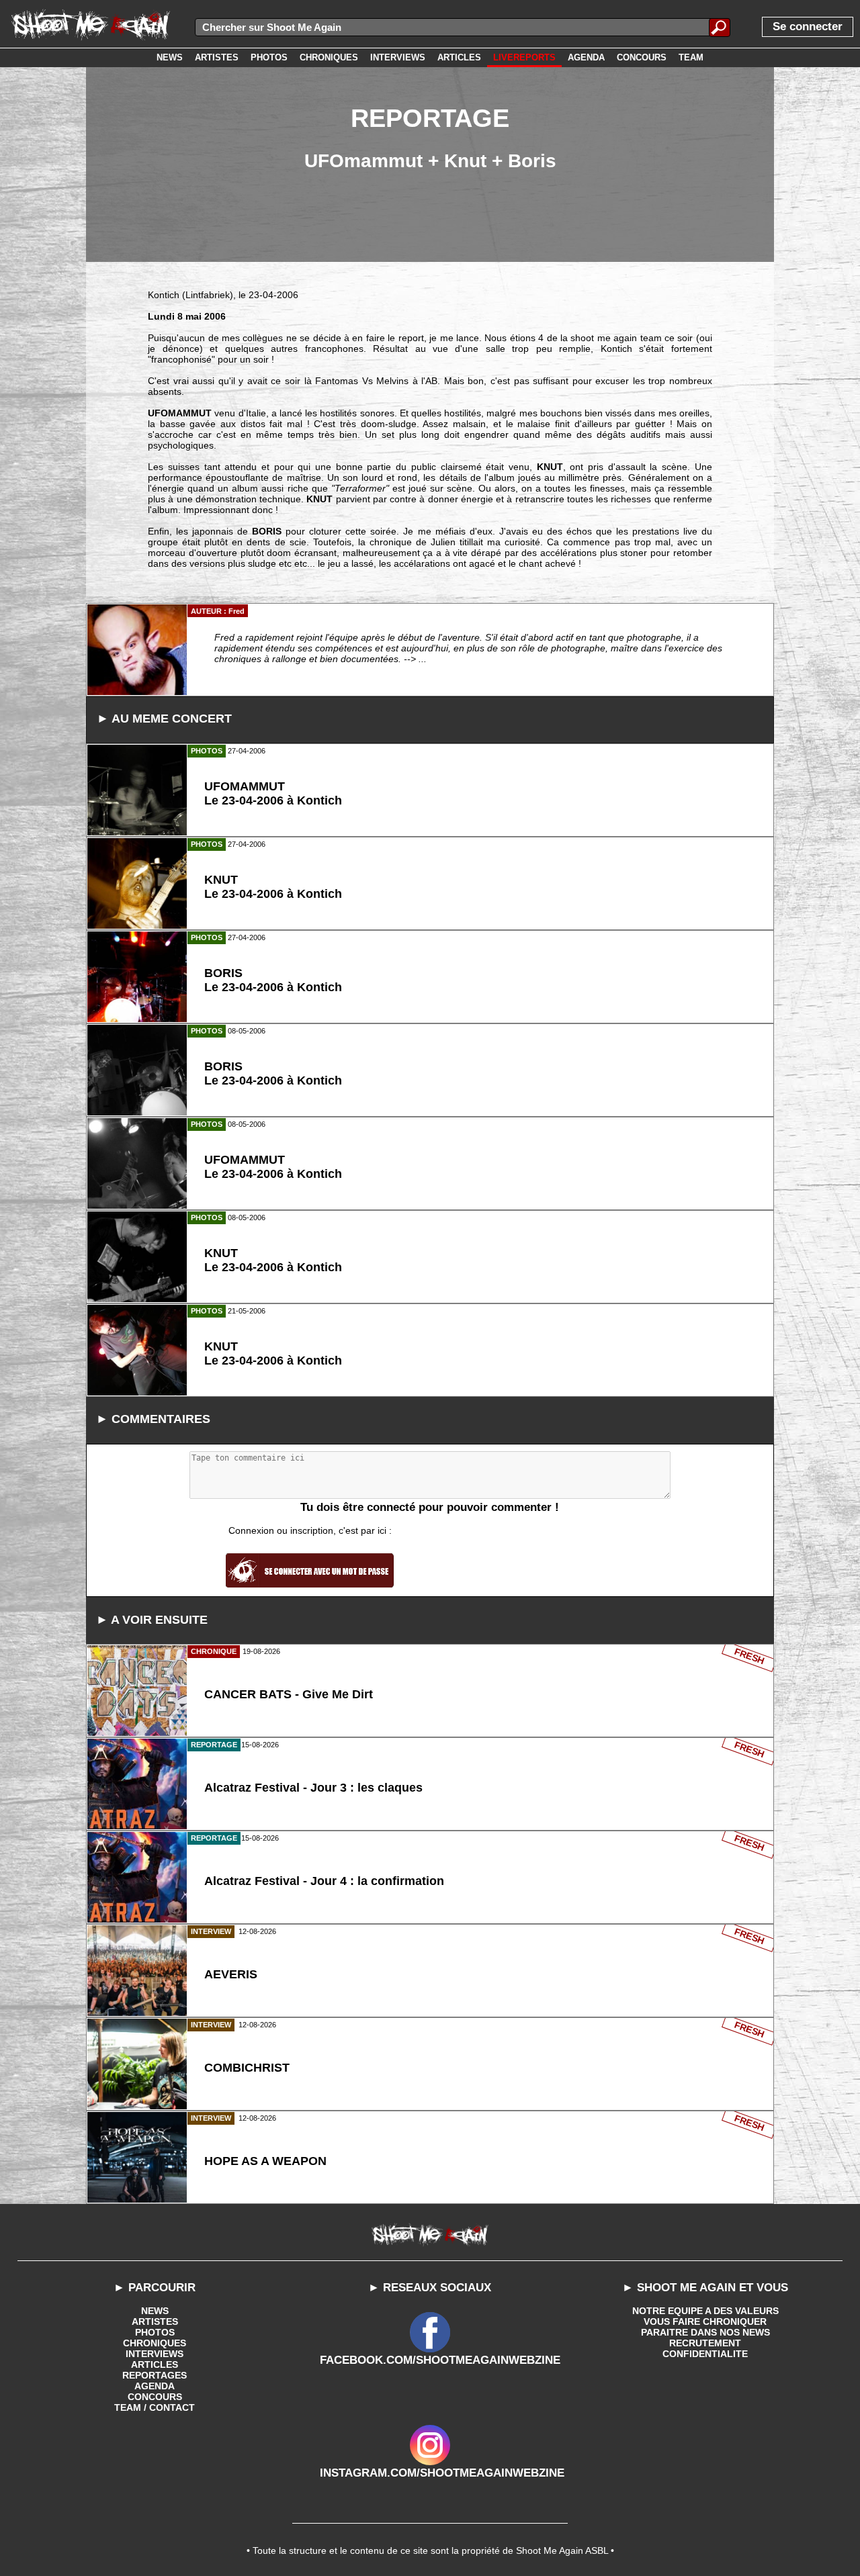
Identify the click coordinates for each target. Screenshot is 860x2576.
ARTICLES (155, 2364)
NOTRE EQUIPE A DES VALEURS (705, 2311)
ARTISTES (155, 2321)
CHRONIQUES (155, 2343)
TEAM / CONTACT (155, 2407)
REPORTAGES (155, 2375)
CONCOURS (155, 2397)
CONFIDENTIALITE (705, 2354)
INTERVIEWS (155, 2354)
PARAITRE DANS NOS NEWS (705, 2332)
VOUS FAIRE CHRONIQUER (705, 2321)
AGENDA (155, 2386)
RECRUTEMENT (705, 2343)
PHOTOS (155, 2332)
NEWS (155, 2311)
